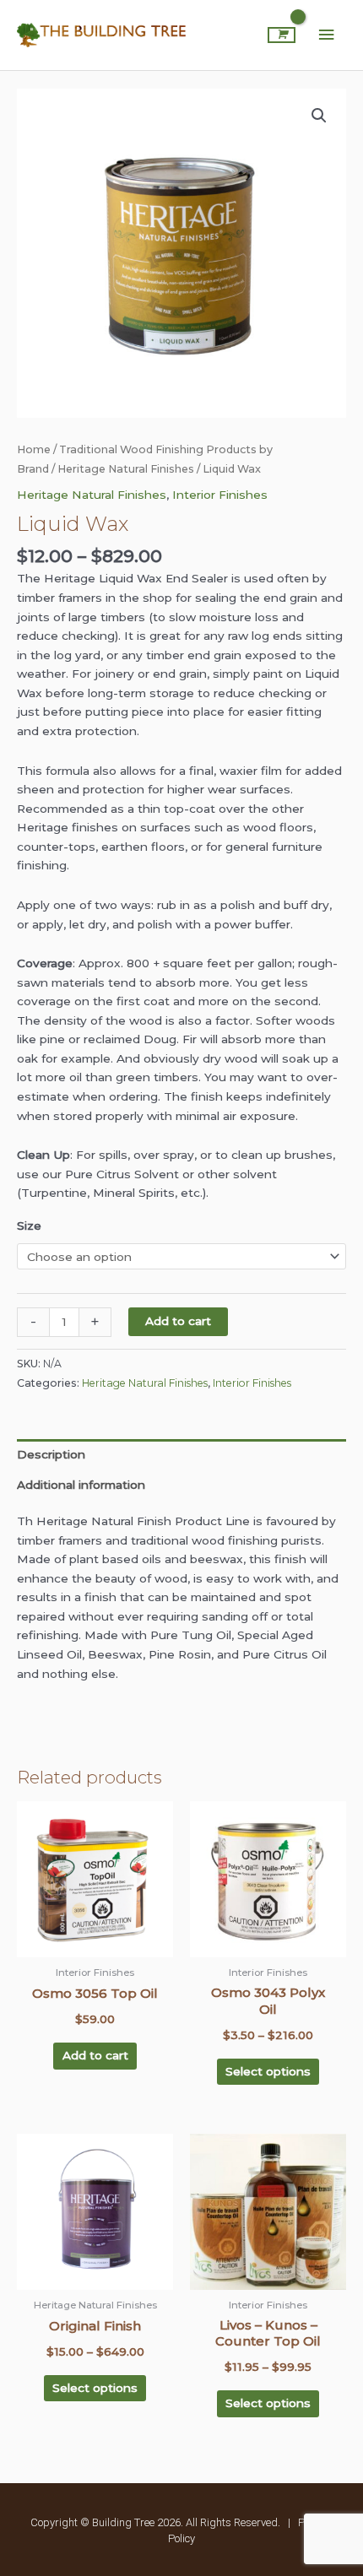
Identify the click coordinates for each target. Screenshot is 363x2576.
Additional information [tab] (81, 1485)
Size (29, 1226)
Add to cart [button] (95, 2055)
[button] (319, 116)
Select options (268, 2071)
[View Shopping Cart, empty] (282, 35)
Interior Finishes (220, 495)
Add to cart (178, 1321)
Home (34, 449)
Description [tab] (51, 1454)
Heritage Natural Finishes (126, 469)
